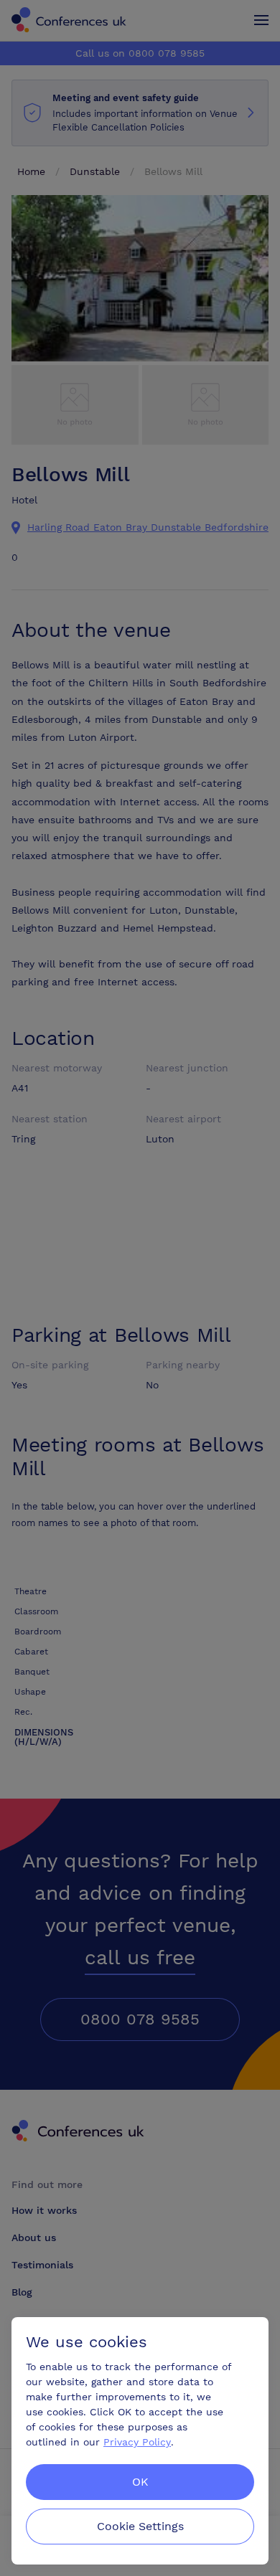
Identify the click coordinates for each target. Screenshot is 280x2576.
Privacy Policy (137, 2442)
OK (140, 2482)
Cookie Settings (140, 2526)
